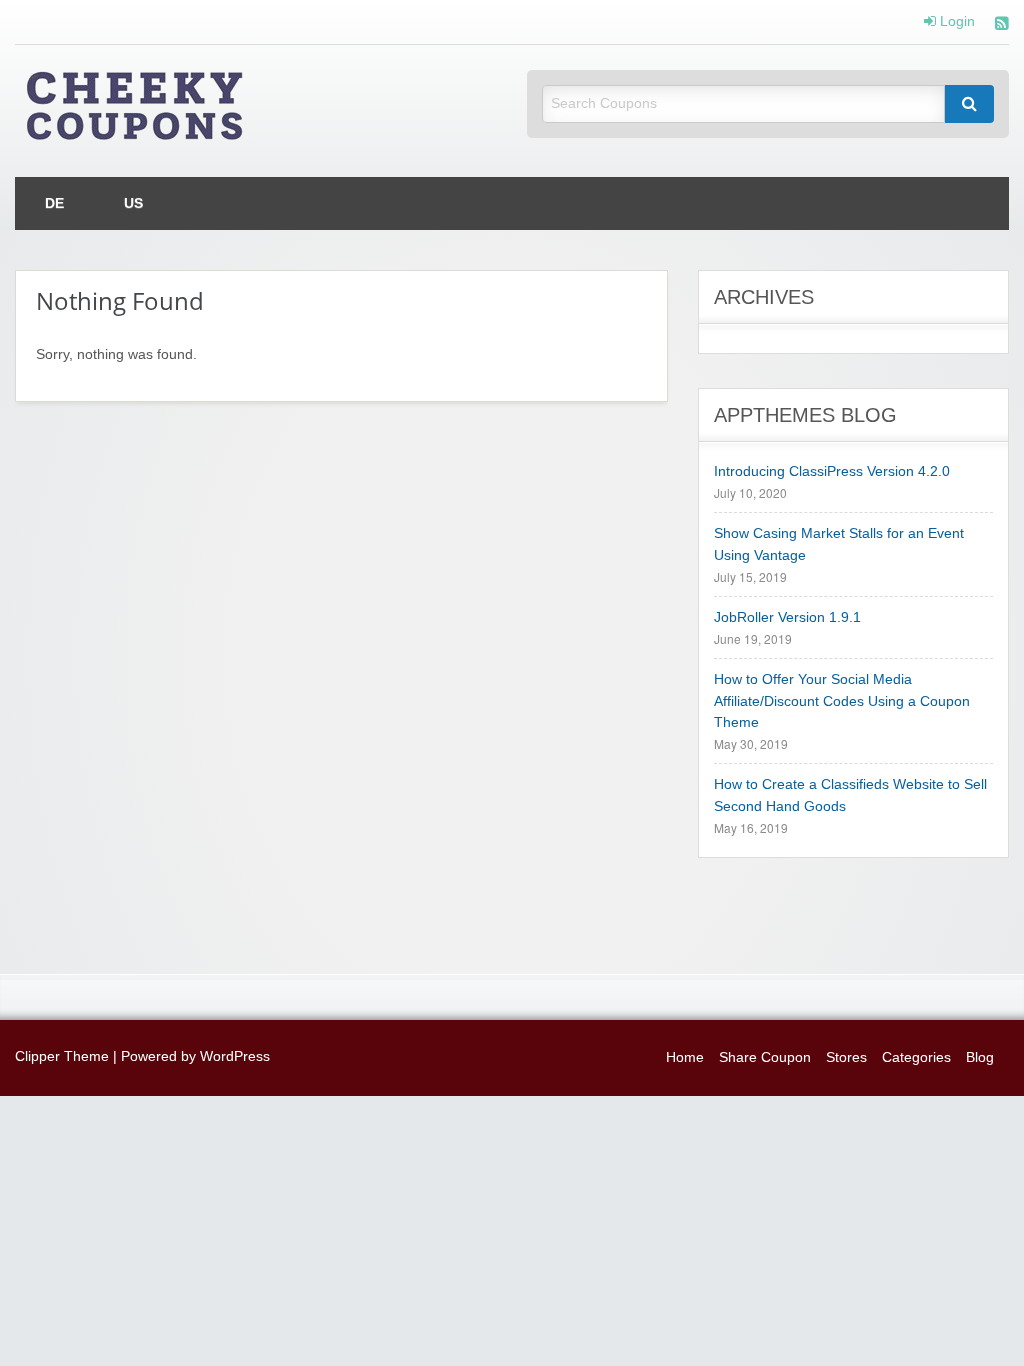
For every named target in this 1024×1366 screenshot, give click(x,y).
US (133, 203)
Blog (980, 1057)
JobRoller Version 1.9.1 (787, 617)
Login (955, 22)
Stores (846, 1057)
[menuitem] (54, 203)
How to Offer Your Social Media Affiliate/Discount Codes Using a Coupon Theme (842, 701)
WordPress (235, 1056)
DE (54, 203)
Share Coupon (765, 1057)
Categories (916, 1057)
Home (685, 1057)
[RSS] (1002, 25)
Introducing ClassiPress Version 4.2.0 (832, 471)
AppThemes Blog (805, 415)
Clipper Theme (62, 1056)
